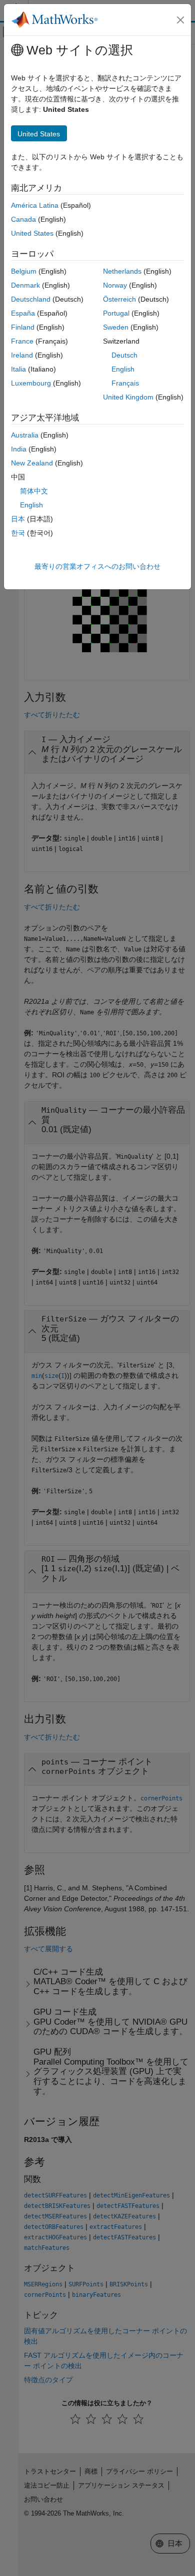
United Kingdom (128, 397)
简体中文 (34, 491)
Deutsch (124, 355)
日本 (18, 519)
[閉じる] (180, 20)
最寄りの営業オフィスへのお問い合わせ (97, 566)
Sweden (116, 327)
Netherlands (122, 271)
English (123, 369)
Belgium (24, 271)
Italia (18, 369)
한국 (18, 533)
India (19, 449)
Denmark (25, 285)
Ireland (22, 355)
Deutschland (31, 299)
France (22, 341)
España (23, 313)
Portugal (116, 313)
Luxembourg (31, 383)
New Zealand (32, 463)
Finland (23, 327)
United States (32, 233)
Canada (23, 219)
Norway (115, 285)
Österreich (119, 299)
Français (125, 383)
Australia (25, 435)
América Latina (35, 205)
